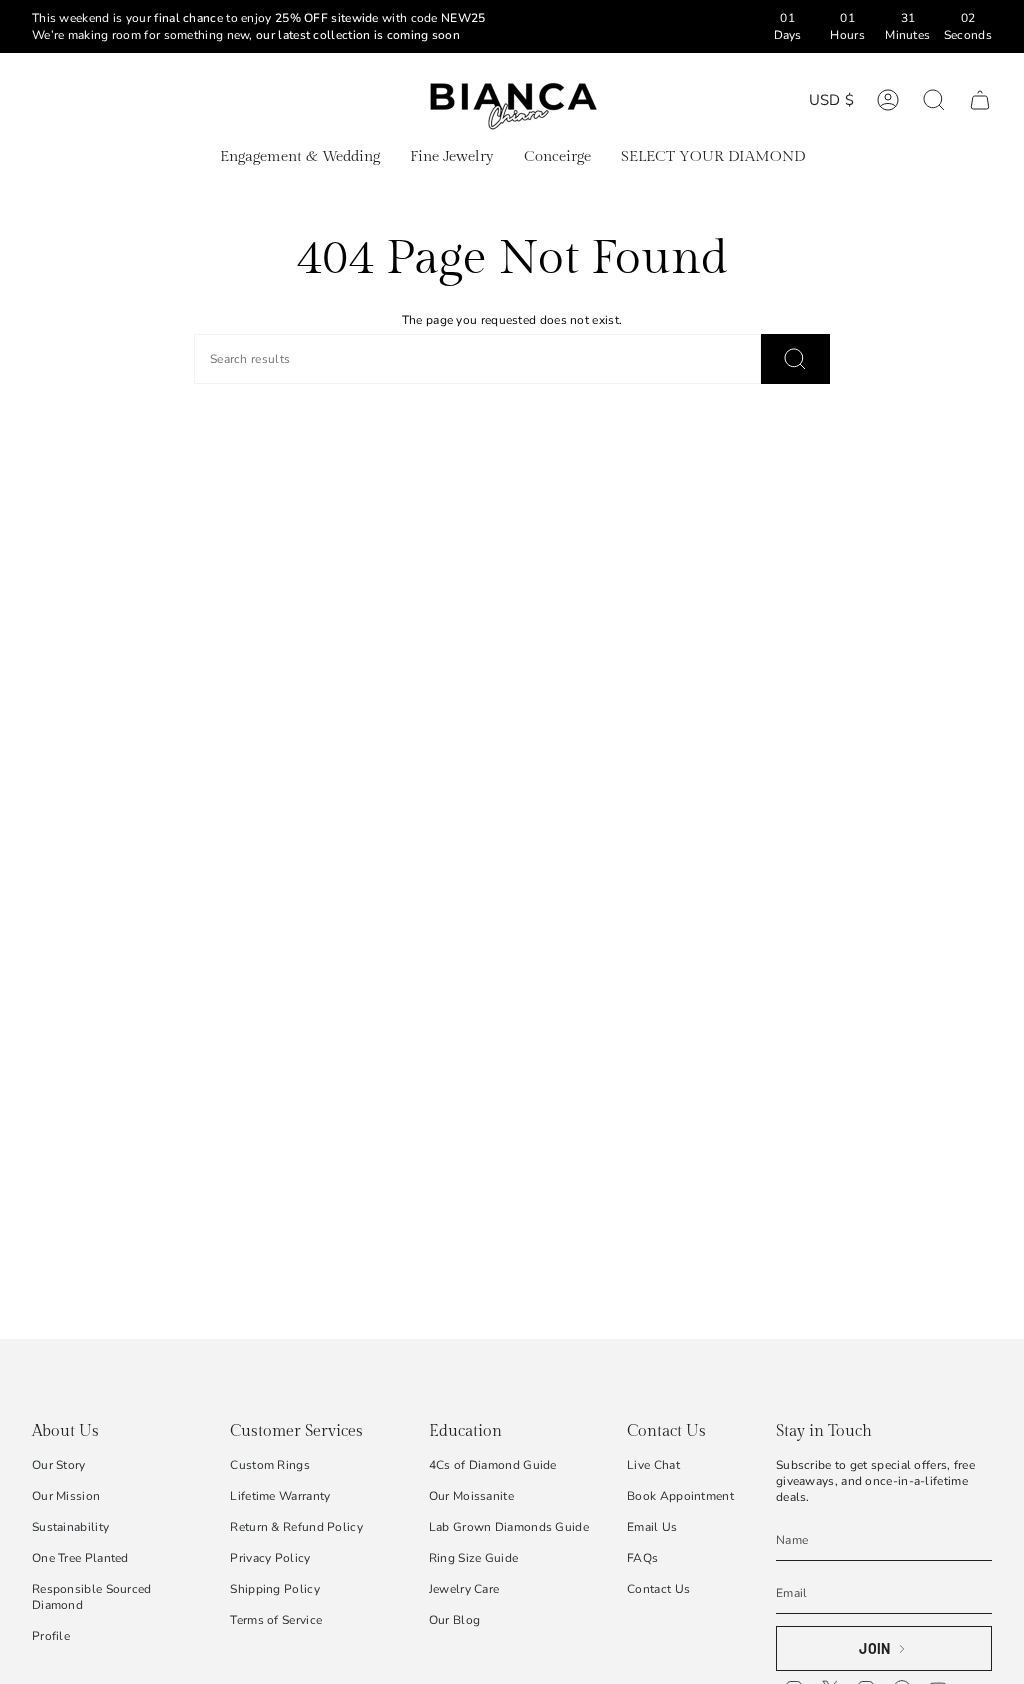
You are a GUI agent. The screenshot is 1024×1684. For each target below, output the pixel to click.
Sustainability (70, 1527)
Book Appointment (680, 1496)
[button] (300, 158)
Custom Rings (270, 1465)
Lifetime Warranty (280, 1496)
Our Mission (66, 1496)
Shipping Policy (275, 1589)
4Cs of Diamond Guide (493, 1465)
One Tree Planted (80, 1558)
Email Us (652, 1527)
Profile (51, 1636)
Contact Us (658, 1589)
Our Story (59, 1465)
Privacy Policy (270, 1558)
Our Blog (454, 1620)
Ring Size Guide (474, 1558)
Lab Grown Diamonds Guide (509, 1527)
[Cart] (980, 100)
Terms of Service (276, 1620)
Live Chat (653, 1465)
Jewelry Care (464, 1589)
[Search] (795, 359)
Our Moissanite (471, 1496)
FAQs (642, 1558)
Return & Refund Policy (296, 1527)
